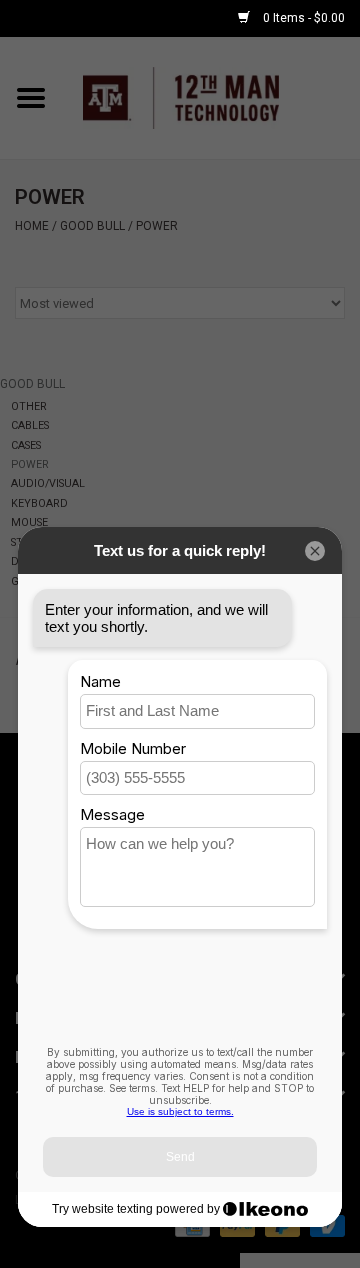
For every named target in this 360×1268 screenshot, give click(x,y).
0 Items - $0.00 (302, 18)
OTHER (29, 406)
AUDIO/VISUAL (48, 483)
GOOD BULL (92, 226)
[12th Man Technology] (211, 97)
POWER (157, 226)
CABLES (30, 425)
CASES (26, 445)
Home (32, 226)
